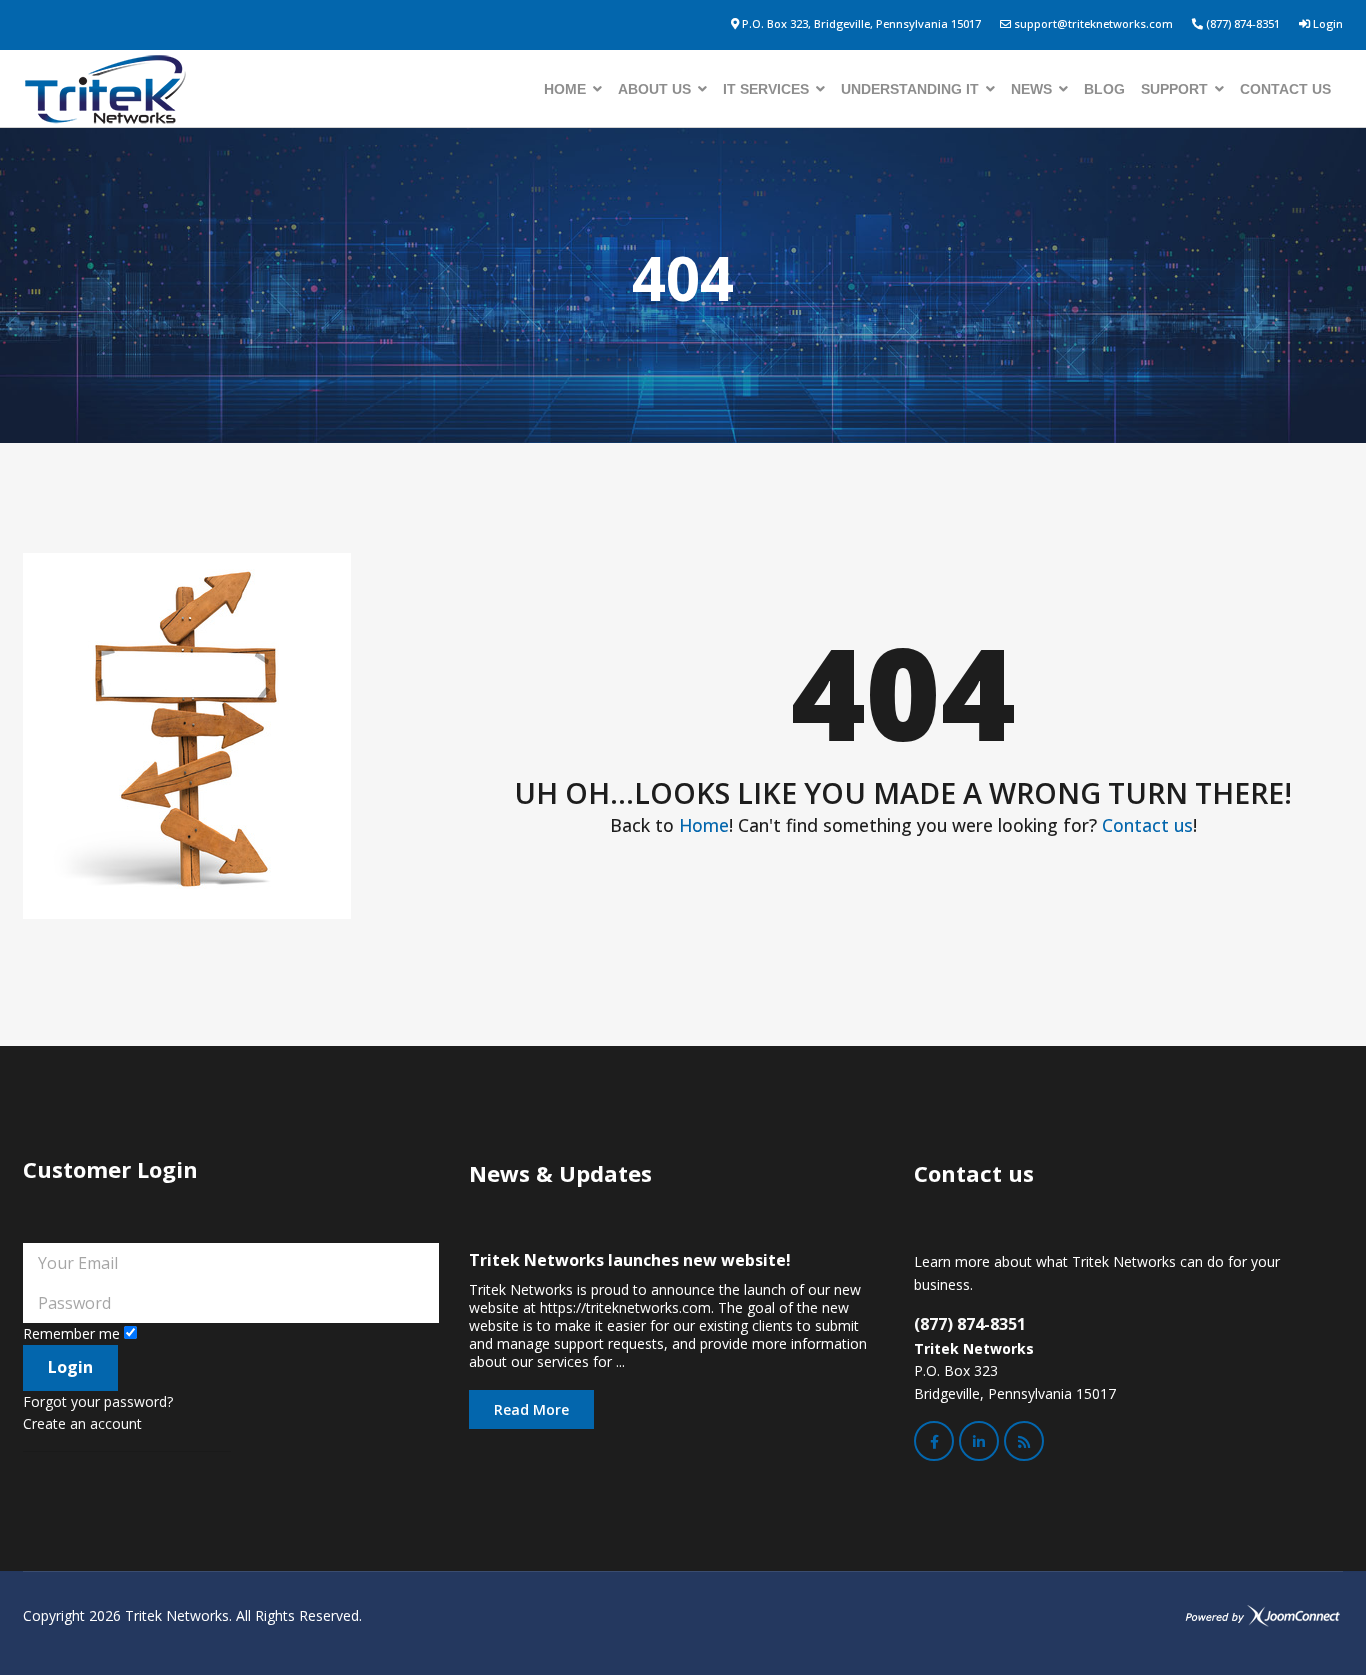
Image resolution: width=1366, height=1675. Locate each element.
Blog (1104, 89)
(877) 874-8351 (1243, 23)
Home (565, 89)
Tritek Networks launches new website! (630, 1260)
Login (1328, 23)
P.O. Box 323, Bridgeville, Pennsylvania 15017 (861, 23)
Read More (531, 1409)
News (1031, 89)
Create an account (82, 1423)
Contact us (1285, 89)
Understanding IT (910, 89)
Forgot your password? (98, 1401)
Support (1174, 89)
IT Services (766, 89)
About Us (654, 89)
